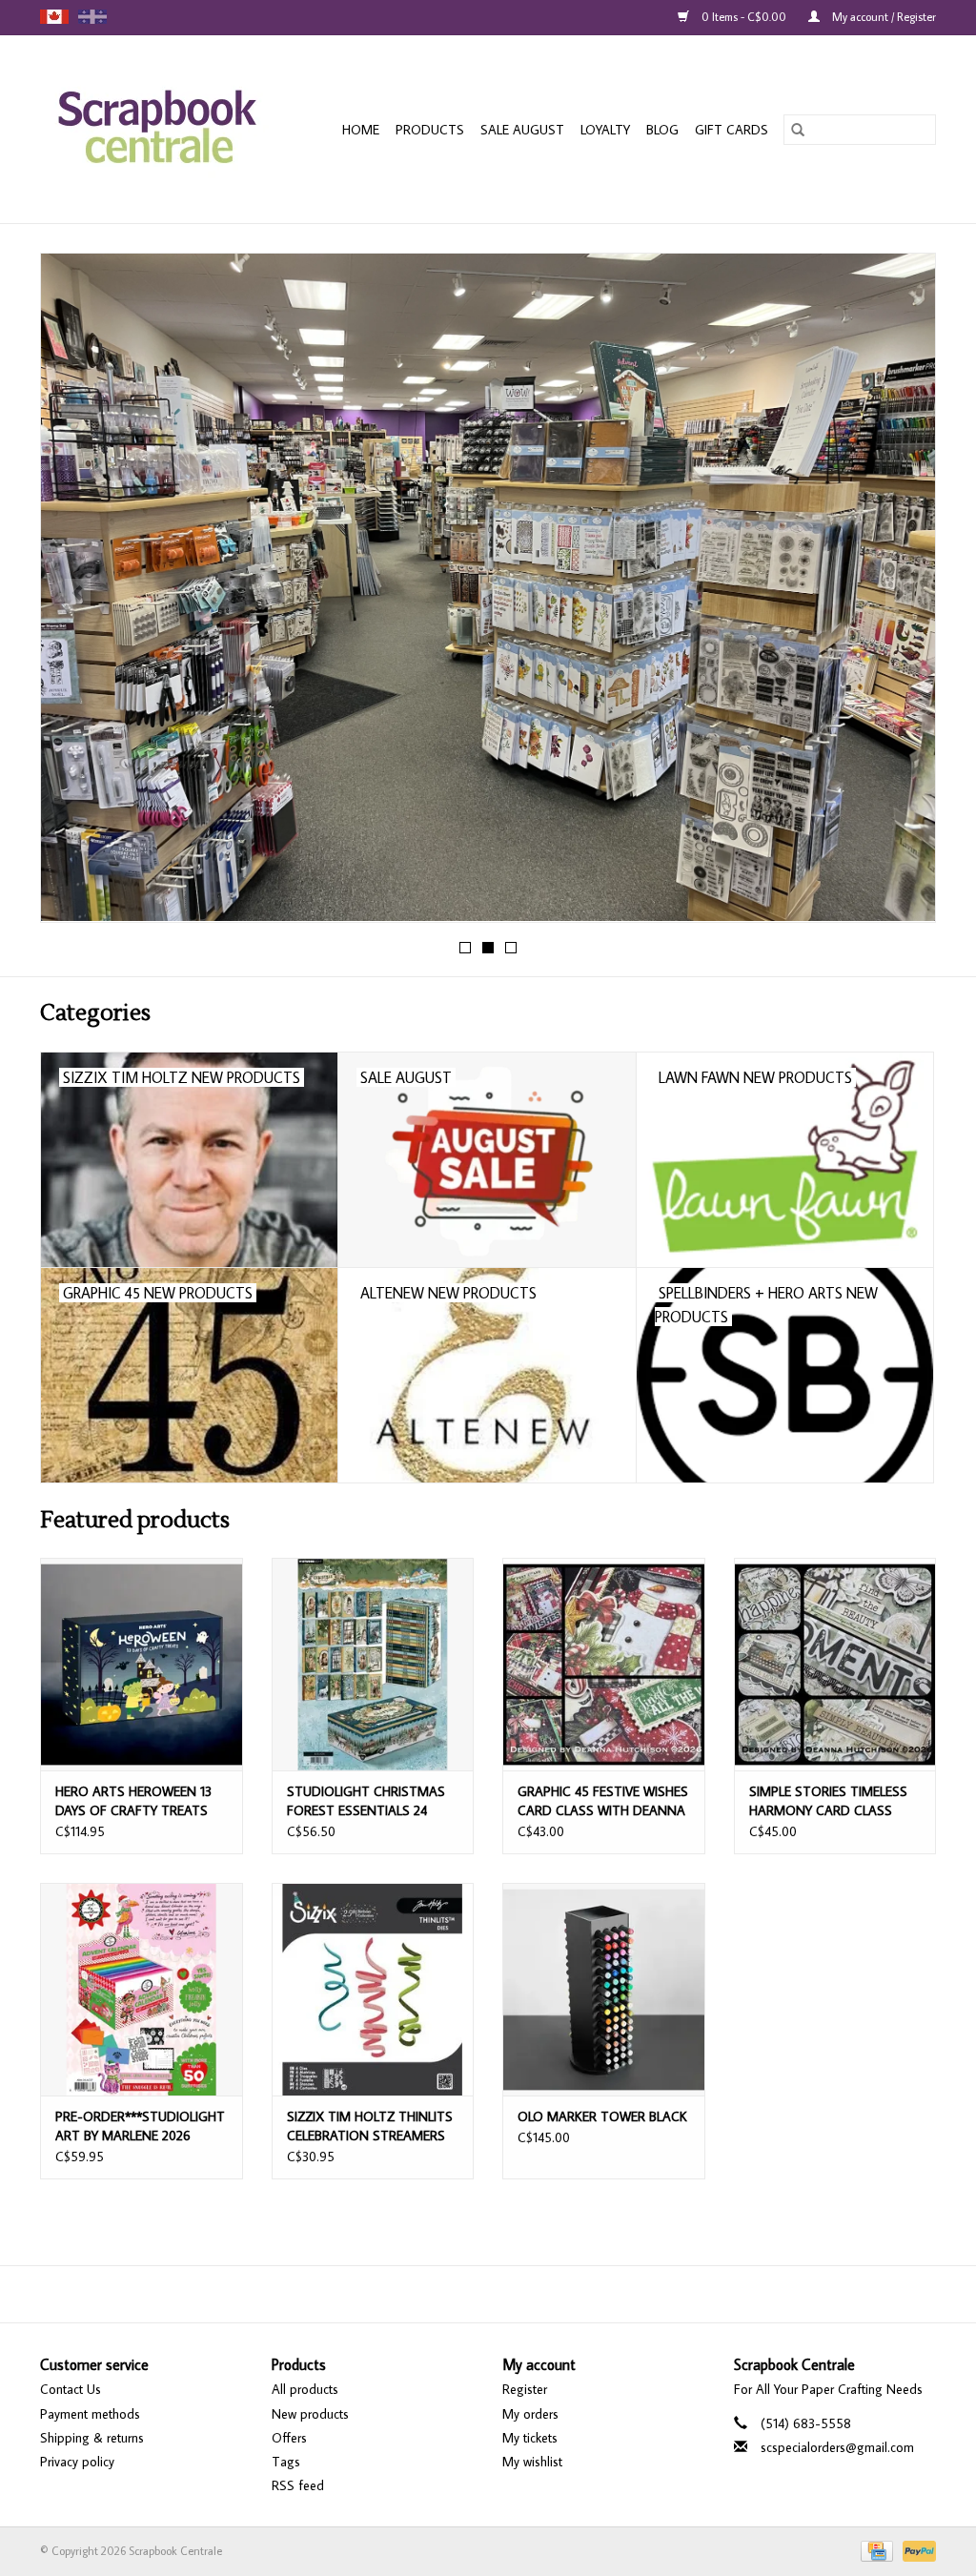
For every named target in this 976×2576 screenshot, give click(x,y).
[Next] (898, 594)
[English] (54, 17)
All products (305, 2389)
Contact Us (71, 2389)
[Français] (92, 17)
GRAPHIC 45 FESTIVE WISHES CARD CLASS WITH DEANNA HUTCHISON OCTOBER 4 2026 (603, 1801)
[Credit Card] (875, 2550)
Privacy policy (77, 2462)
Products (430, 130)
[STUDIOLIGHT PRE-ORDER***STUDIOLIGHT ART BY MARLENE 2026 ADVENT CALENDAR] (142, 1989)
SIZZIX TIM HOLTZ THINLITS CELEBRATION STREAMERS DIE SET (370, 2126)
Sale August (522, 130)
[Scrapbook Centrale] (166, 129)
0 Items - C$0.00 (744, 17)
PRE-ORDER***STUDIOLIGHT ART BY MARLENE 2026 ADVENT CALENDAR (140, 2126)
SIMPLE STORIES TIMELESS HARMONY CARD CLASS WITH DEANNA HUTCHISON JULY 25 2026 (832, 1801)
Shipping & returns (92, 2438)
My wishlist (532, 2462)
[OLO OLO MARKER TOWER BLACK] (604, 1989)
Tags (286, 2462)
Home (361, 130)
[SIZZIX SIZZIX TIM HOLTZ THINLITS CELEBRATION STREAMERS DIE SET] (373, 1989)
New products (310, 2414)
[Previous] (78, 594)
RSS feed (298, 2485)
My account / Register (883, 17)
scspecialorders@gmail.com (837, 2447)
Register (525, 2389)
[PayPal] (916, 2550)
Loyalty (605, 130)
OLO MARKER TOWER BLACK (602, 2116)
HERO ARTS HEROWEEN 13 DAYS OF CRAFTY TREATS (133, 1801)
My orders (530, 2414)
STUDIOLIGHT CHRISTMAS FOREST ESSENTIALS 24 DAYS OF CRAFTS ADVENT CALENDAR (366, 1801)
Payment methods (90, 2414)
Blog (662, 130)
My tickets (530, 2438)
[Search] (798, 130)
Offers (289, 2438)
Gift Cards (732, 130)
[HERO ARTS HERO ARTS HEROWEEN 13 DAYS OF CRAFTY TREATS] (142, 1664)
